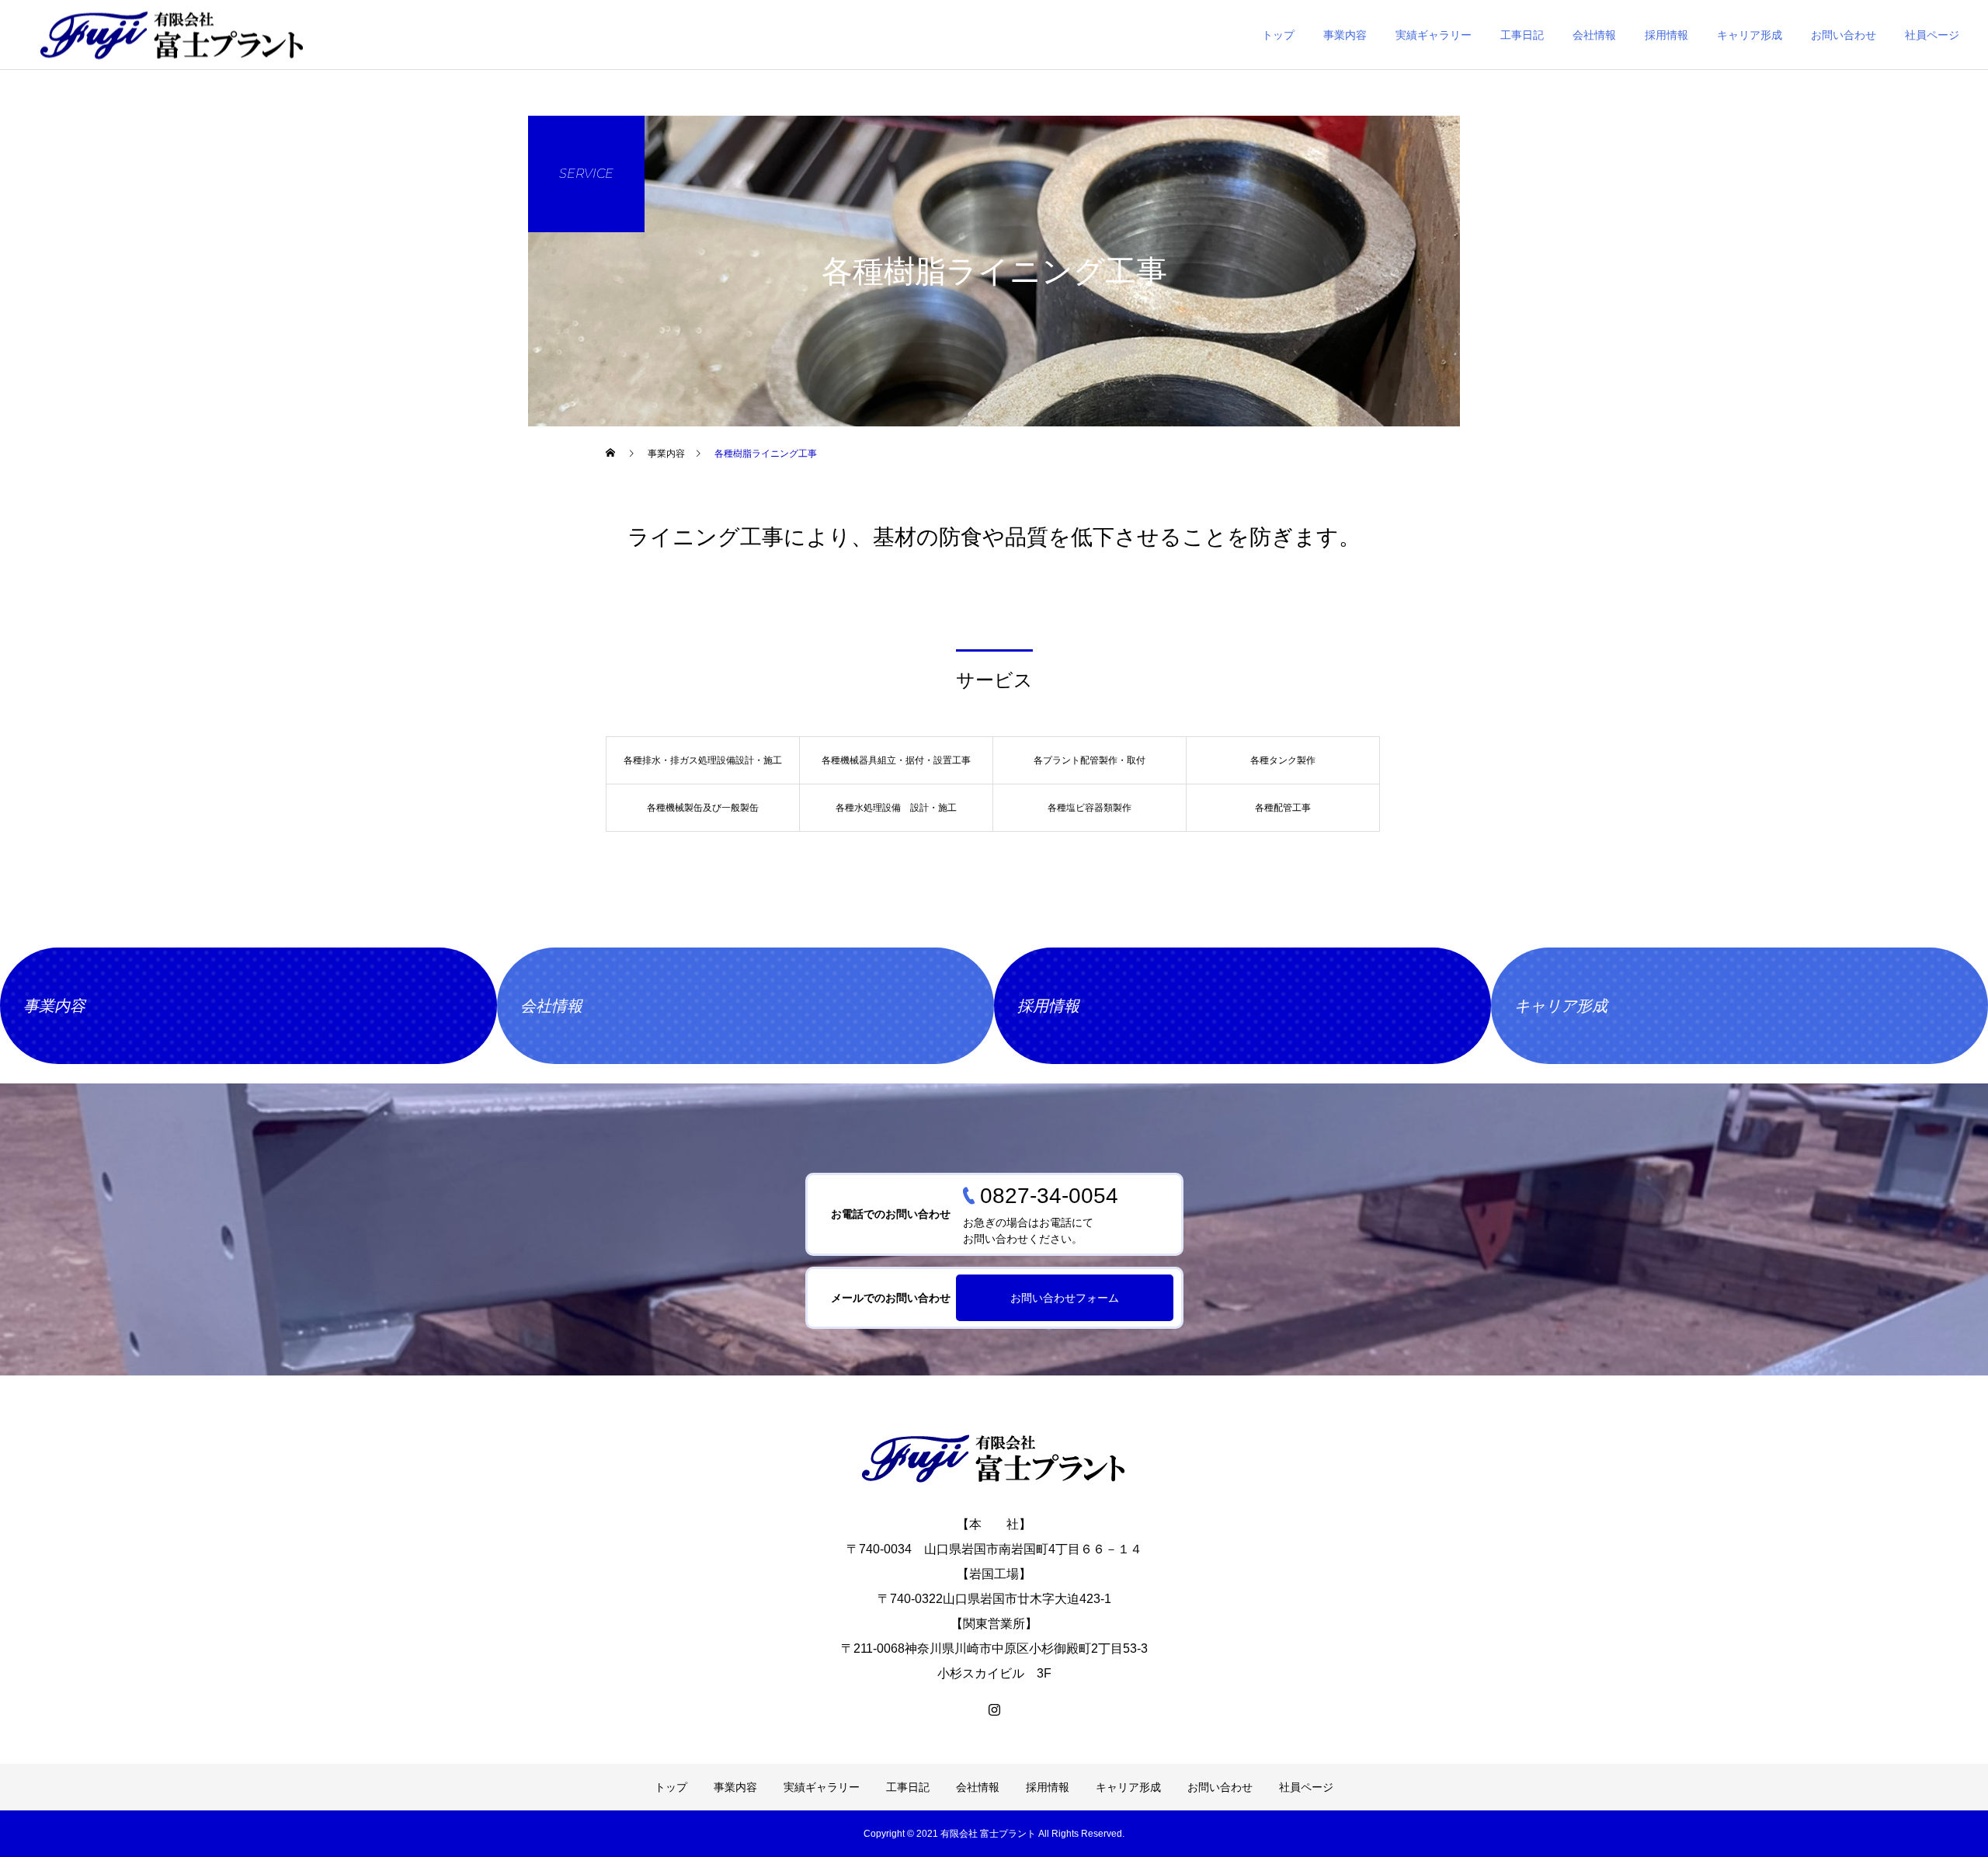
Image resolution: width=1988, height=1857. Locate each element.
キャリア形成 (1750, 35)
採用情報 (1667, 35)
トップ (1278, 35)
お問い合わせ (1844, 35)
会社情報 (1594, 35)
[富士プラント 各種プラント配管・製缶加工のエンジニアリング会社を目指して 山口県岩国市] (994, 1458)
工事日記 (1522, 35)
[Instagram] (994, 1709)
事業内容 (1345, 35)
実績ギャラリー (1434, 35)
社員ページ (1932, 35)
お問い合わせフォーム (1065, 1298)
